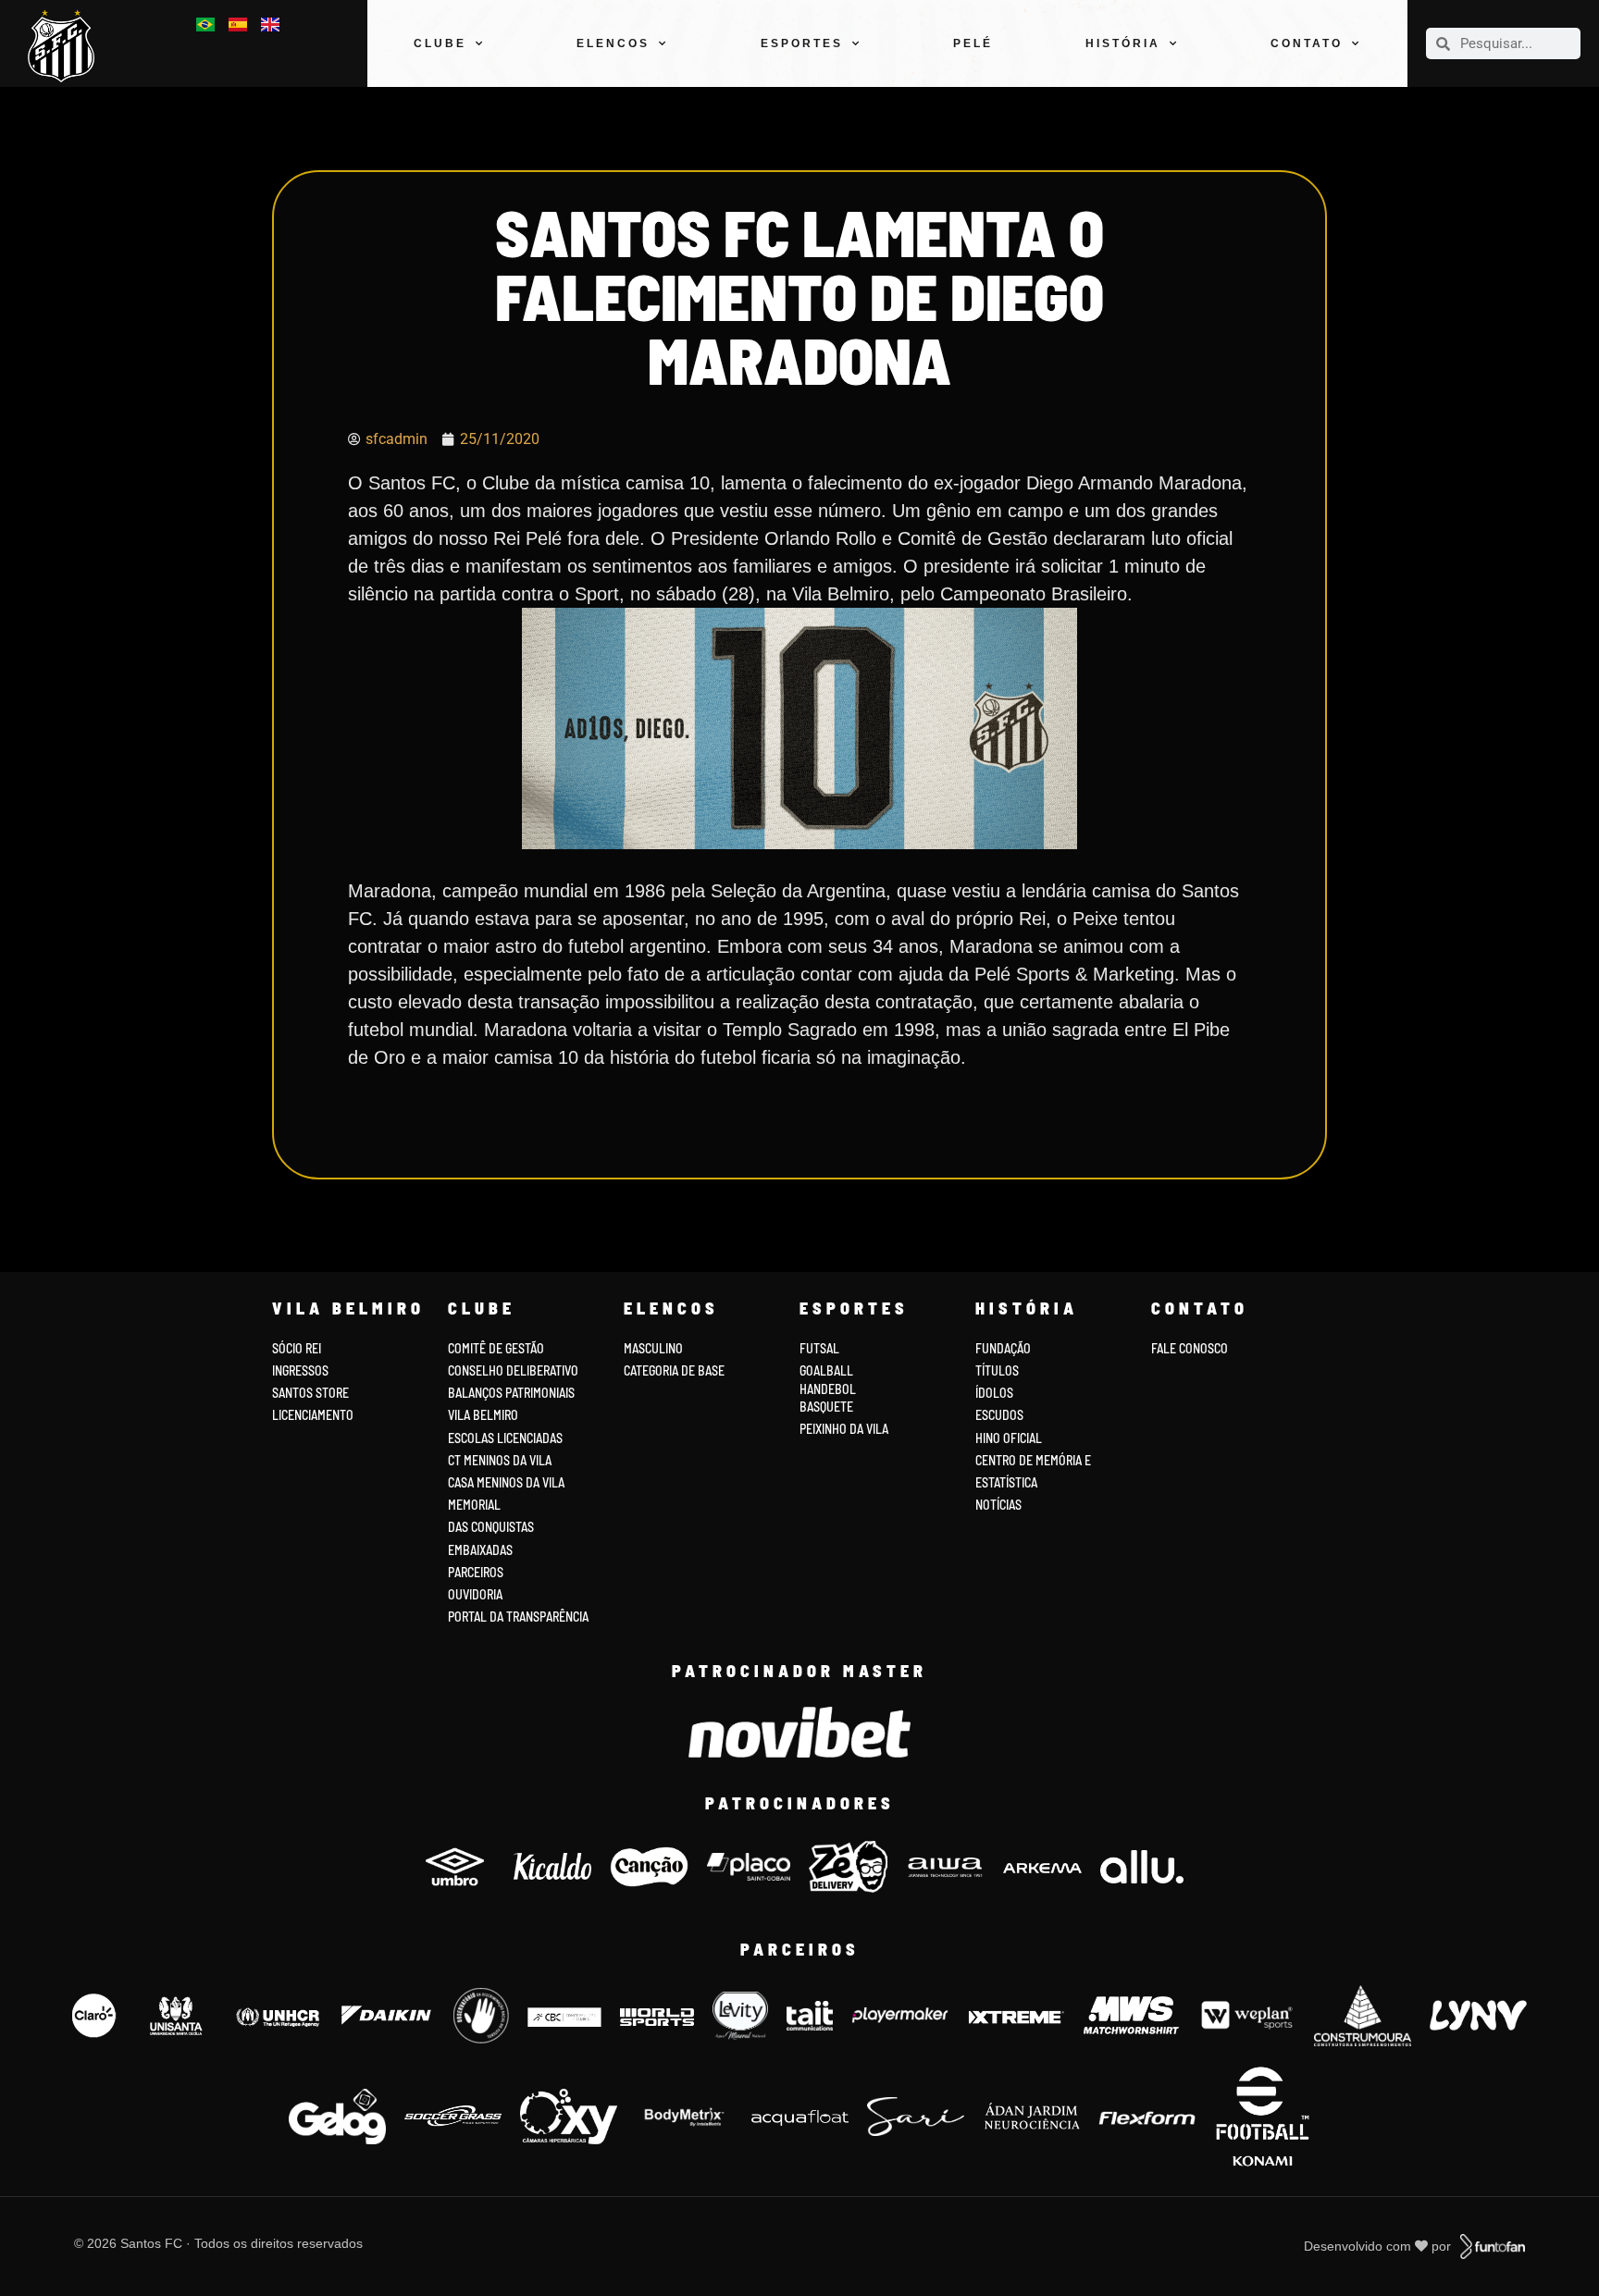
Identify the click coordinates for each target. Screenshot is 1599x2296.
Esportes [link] (802, 43)
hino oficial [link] (1009, 1438)
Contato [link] (1307, 43)
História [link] (1123, 43)
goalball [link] (826, 1370)
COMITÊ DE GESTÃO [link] (496, 1348)
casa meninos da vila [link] (506, 1482)
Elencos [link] (613, 43)
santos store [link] (310, 1393)
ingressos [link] (300, 1370)
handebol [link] (828, 1389)
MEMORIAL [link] (474, 1505)
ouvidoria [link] (475, 1594)
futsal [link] (819, 1348)
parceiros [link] (476, 1572)
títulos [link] (997, 1370)
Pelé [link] (973, 43)
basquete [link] (826, 1407)
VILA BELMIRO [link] (483, 1415)
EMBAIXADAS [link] (480, 1550)
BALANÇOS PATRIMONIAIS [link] (511, 1393)
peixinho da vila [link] (844, 1429)
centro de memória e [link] (1033, 1460)
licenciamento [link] (313, 1415)
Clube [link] (440, 43)
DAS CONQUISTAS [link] (491, 1527)
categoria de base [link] (676, 1370)
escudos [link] (999, 1415)
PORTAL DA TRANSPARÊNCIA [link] (518, 1617)
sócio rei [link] (297, 1348)
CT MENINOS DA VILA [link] (500, 1460)
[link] (68, 46)
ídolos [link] (994, 1393)
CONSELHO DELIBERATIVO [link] (513, 1370)
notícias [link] (998, 1505)
